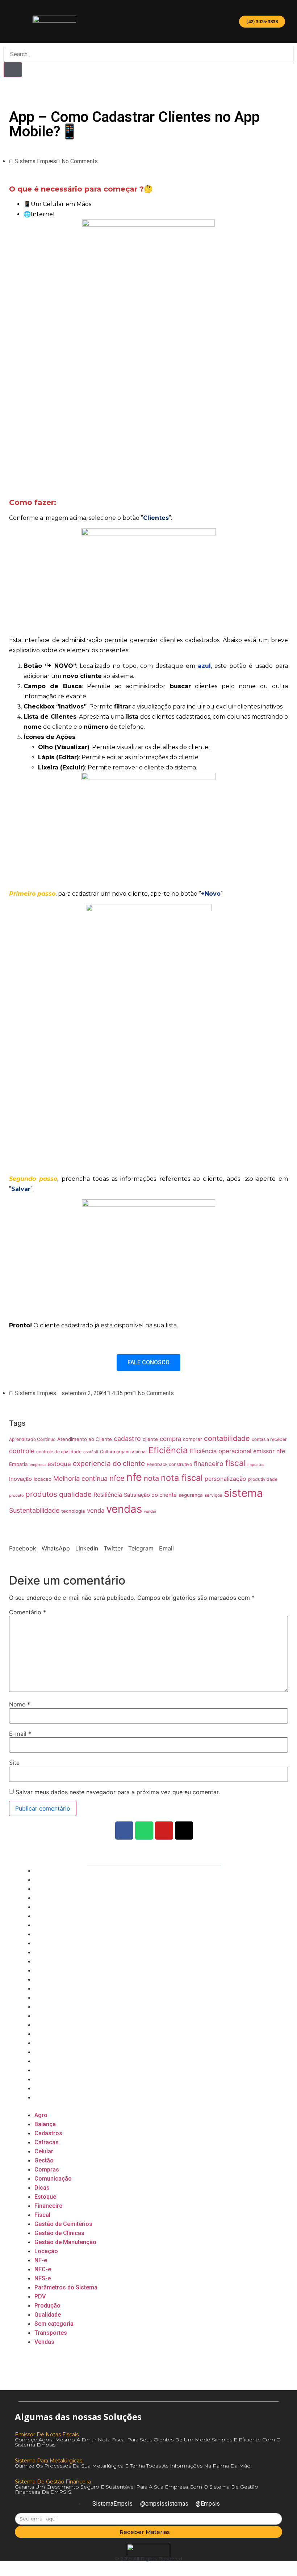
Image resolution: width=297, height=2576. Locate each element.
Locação (46, 2007)
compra (170, 1439)
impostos (256, 1465)
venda (96, 1511)
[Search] (13, 70)
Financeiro (49, 1961)
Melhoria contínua (80, 1478)
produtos (41, 1494)
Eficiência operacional (220, 1451)
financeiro (209, 1464)
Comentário (28, 1612)
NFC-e (43, 2025)
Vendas (45, 2097)
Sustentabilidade (34, 1510)
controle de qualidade (59, 1452)
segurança (191, 1495)
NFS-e (43, 2034)
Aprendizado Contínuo (32, 1439)
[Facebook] (124, 1831)
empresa (38, 1465)
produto (16, 1496)
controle (22, 1451)
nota (151, 1478)
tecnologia (73, 1511)
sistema (243, 1493)
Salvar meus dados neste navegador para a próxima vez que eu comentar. (118, 1792)
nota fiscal (182, 1478)
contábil (91, 1452)
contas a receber (269, 1439)
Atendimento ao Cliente (85, 1439)
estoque (59, 1464)
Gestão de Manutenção (66, 1998)
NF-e (41, 2016)
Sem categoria (55, 2079)
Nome (20, 1704)
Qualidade (48, 2070)
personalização (225, 1479)
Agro (41, 1871)
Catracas (47, 1898)
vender (150, 1511)
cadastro (127, 1439)
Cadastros (49, 1889)
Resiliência (108, 1495)
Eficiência (168, 1450)
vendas (124, 1509)
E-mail (20, 1734)
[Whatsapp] (144, 1831)
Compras (47, 1925)
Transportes (51, 2088)
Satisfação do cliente (150, 1495)
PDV (40, 2052)
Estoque (46, 1952)
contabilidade (227, 1438)
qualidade (75, 1494)
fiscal (235, 1463)
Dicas (42, 1943)
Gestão (44, 1916)
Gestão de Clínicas (60, 1989)
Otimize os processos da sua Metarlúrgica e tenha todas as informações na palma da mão (133, 2466)
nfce (117, 1478)
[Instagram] (184, 1831)
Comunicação (53, 1934)
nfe (134, 1477)
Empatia (18, 1464)
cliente (150, 1439)
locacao (43, 1479)
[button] (262, 22)
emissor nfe (269, 1451)
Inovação (20, 1479)
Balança (45, 1880)
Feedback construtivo (169, 1464)
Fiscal (42, 1970)
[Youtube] (164, 1831)
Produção (47, 2061)
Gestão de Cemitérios (64, 1979)
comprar (193, 1439)
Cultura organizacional (123, 1452)
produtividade (263, 1479)
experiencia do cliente (109, 1464)
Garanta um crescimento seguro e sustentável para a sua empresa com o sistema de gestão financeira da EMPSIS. (137, 2489)
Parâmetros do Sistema (67, 2043)
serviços (213, 1495)
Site (14, 1763)
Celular (44, 1907)
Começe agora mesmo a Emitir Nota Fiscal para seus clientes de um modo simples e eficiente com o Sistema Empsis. (148, 2442)
